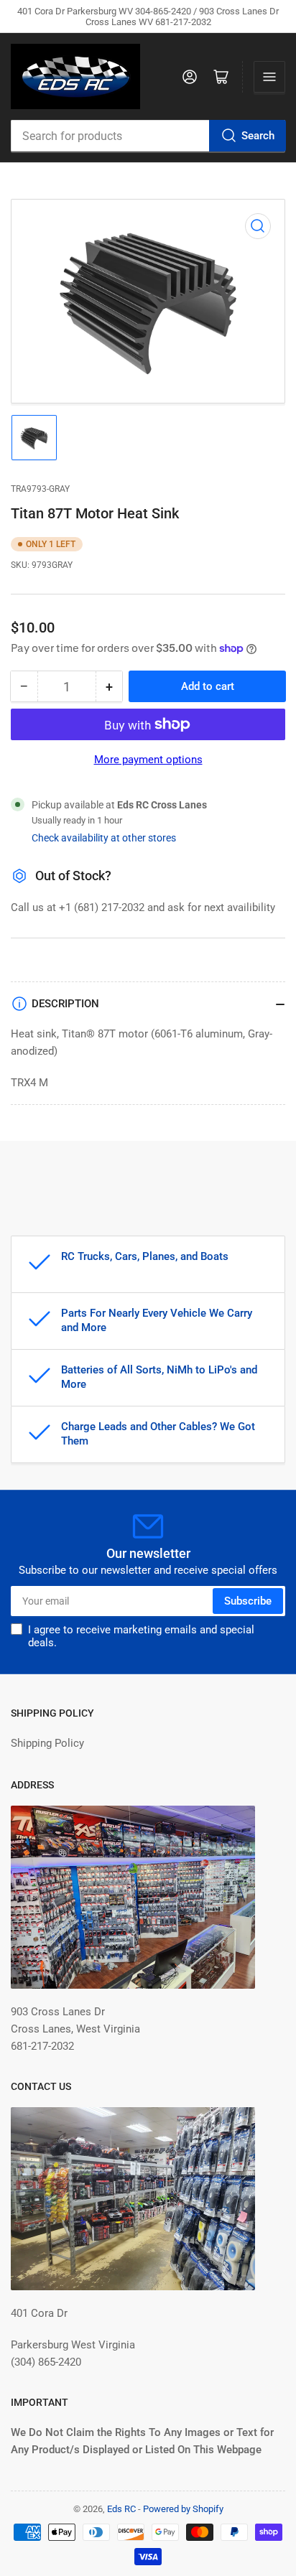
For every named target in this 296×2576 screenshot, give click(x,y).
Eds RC (121, 2509)
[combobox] (148, 136)
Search (258, 136)
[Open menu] (269, 77)
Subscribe (248, 1601)
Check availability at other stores (104, 838)
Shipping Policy (47, 1743)
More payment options (148, 760)
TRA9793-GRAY (40, 489)
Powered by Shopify (183, 2509)
